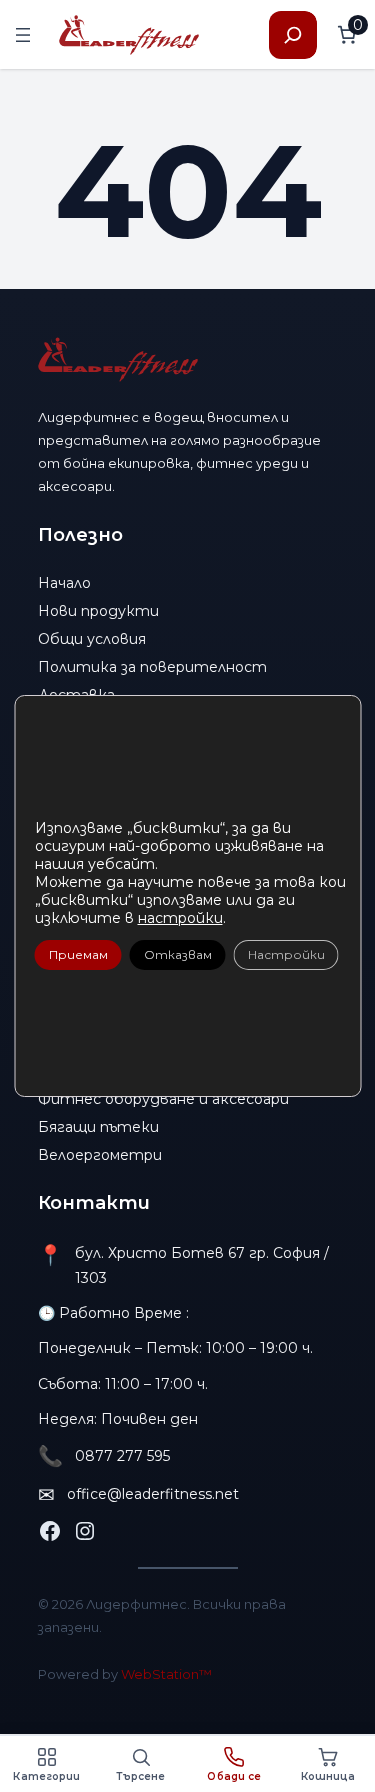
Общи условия (92, 639)
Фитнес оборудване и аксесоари (163, 1099)
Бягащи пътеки (98, 1127)
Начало (64, 583)
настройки (179, 918)
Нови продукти (98, 611)
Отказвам (177, 954)
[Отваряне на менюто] (23, 35)
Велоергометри (100, 1155)
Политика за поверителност (152, 667)
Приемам (77, 954)
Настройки (285, 954)
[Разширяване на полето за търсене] (293, 35)
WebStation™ (166, 1674)
